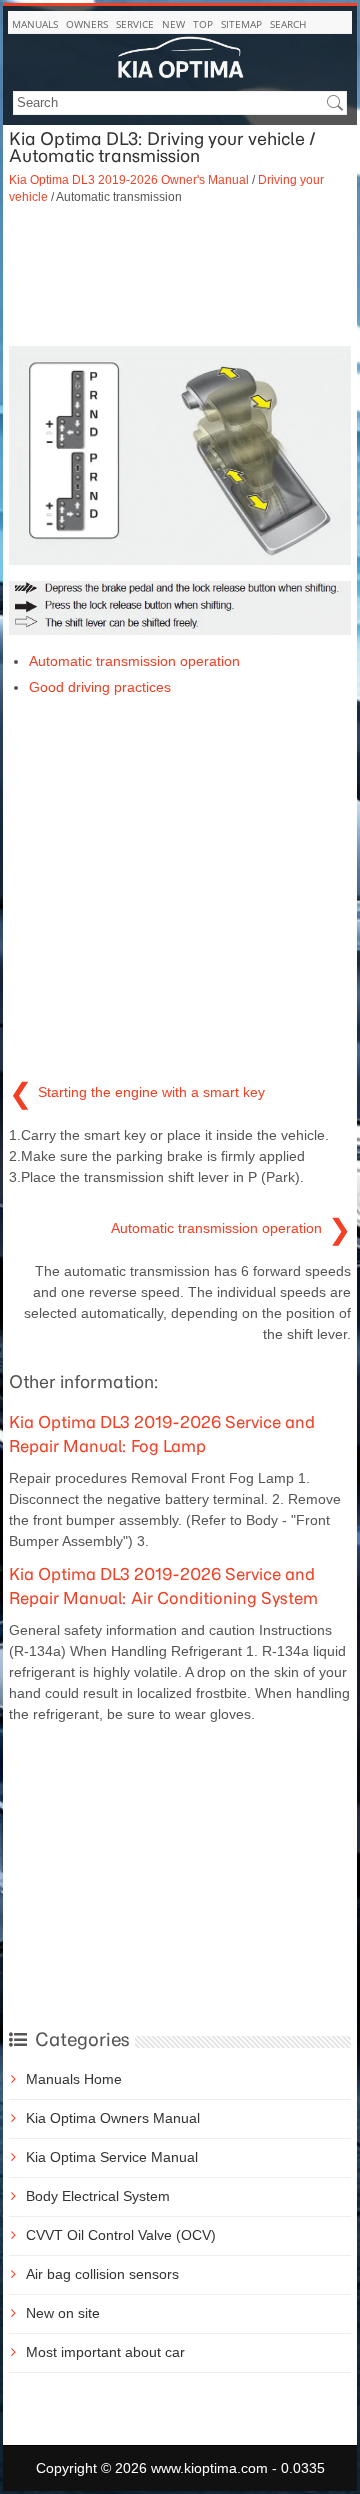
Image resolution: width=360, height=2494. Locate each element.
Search (288, 24)
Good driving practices (100, 687)
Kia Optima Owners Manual (113, 2118)
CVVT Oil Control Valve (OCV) (121, 2235)
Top (203, 24)
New (173, 24)
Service (135, 24)
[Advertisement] (180, 276)
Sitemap (241, 24)
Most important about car (105, 2352)
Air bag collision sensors (102, 2274)
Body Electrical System (98, 2196)
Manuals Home (74, 2079)
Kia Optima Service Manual (112, 2157)
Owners (87, 24)
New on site (63, 2313)
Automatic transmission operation (134, 661)
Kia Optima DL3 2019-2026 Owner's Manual (129, 179)
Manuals (35, 24)
